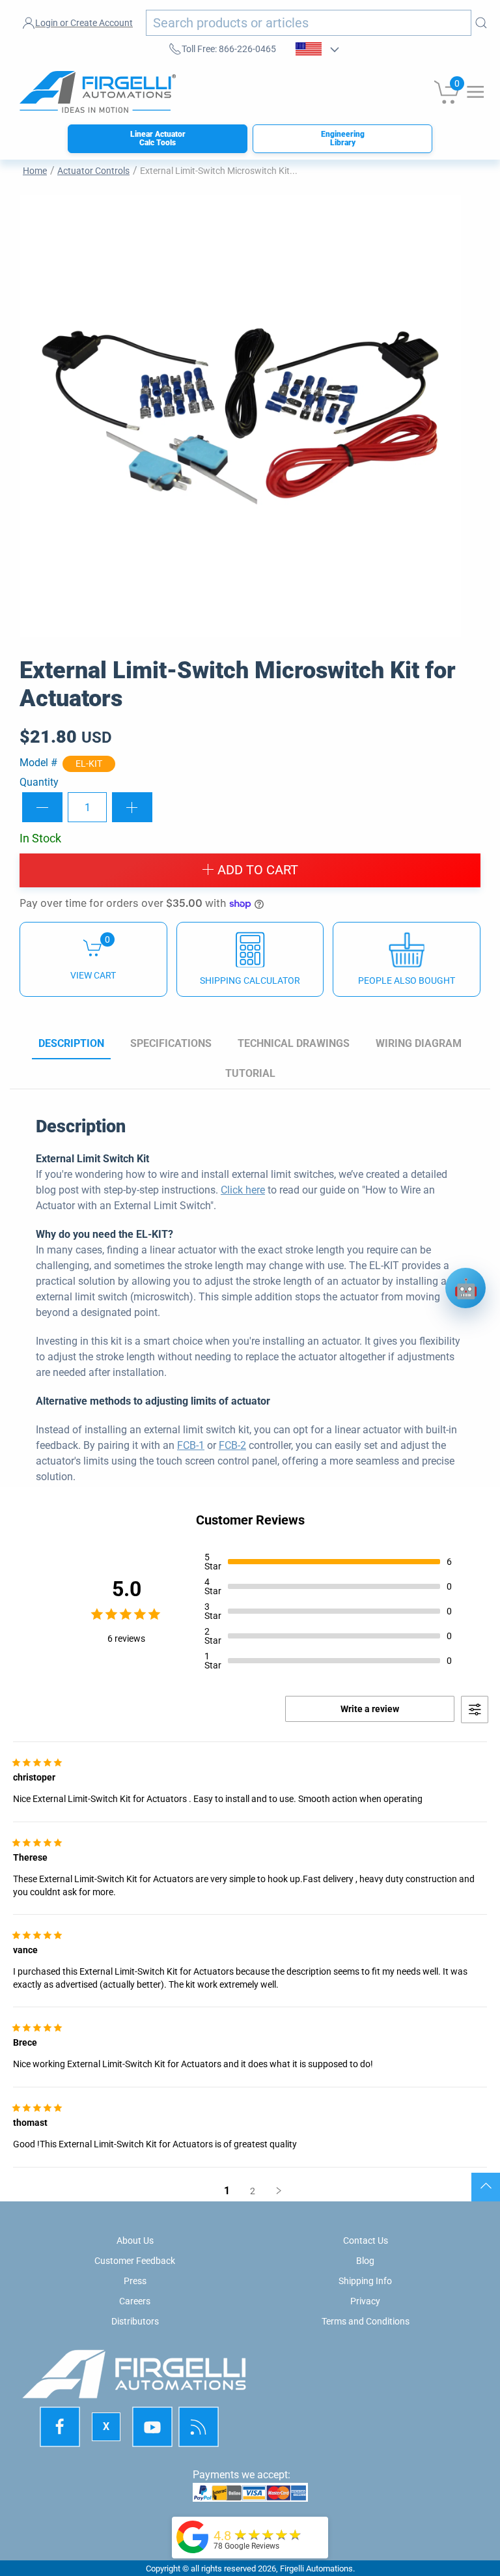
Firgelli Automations (316, 2569)
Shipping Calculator (250, 980)
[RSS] (199, 2427)
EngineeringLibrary (343, 138)
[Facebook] (61, 2427)
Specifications (171, 1043)
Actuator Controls (93, 171)
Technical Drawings (294, 1043)
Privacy (365, 2301)
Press (135, 2281)
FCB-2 (232, 1445)
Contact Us (366, 2240)
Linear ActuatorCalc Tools (158, 138)
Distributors (135, 2321)
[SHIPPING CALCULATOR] (250, 959)
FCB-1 (191, 1445)
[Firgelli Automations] (193, 2536)
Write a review (370, 1709)
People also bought (407, 980)
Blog (365, 2261)
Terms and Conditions (366, 2321)
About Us (135, 2240)
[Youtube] (152, 2427)
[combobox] (309, 23)
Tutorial (250, 1073)
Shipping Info (365, 2281)
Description (71, 1043)
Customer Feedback (135, 2261)
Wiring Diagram (419, 1043)
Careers (135, 2301)
